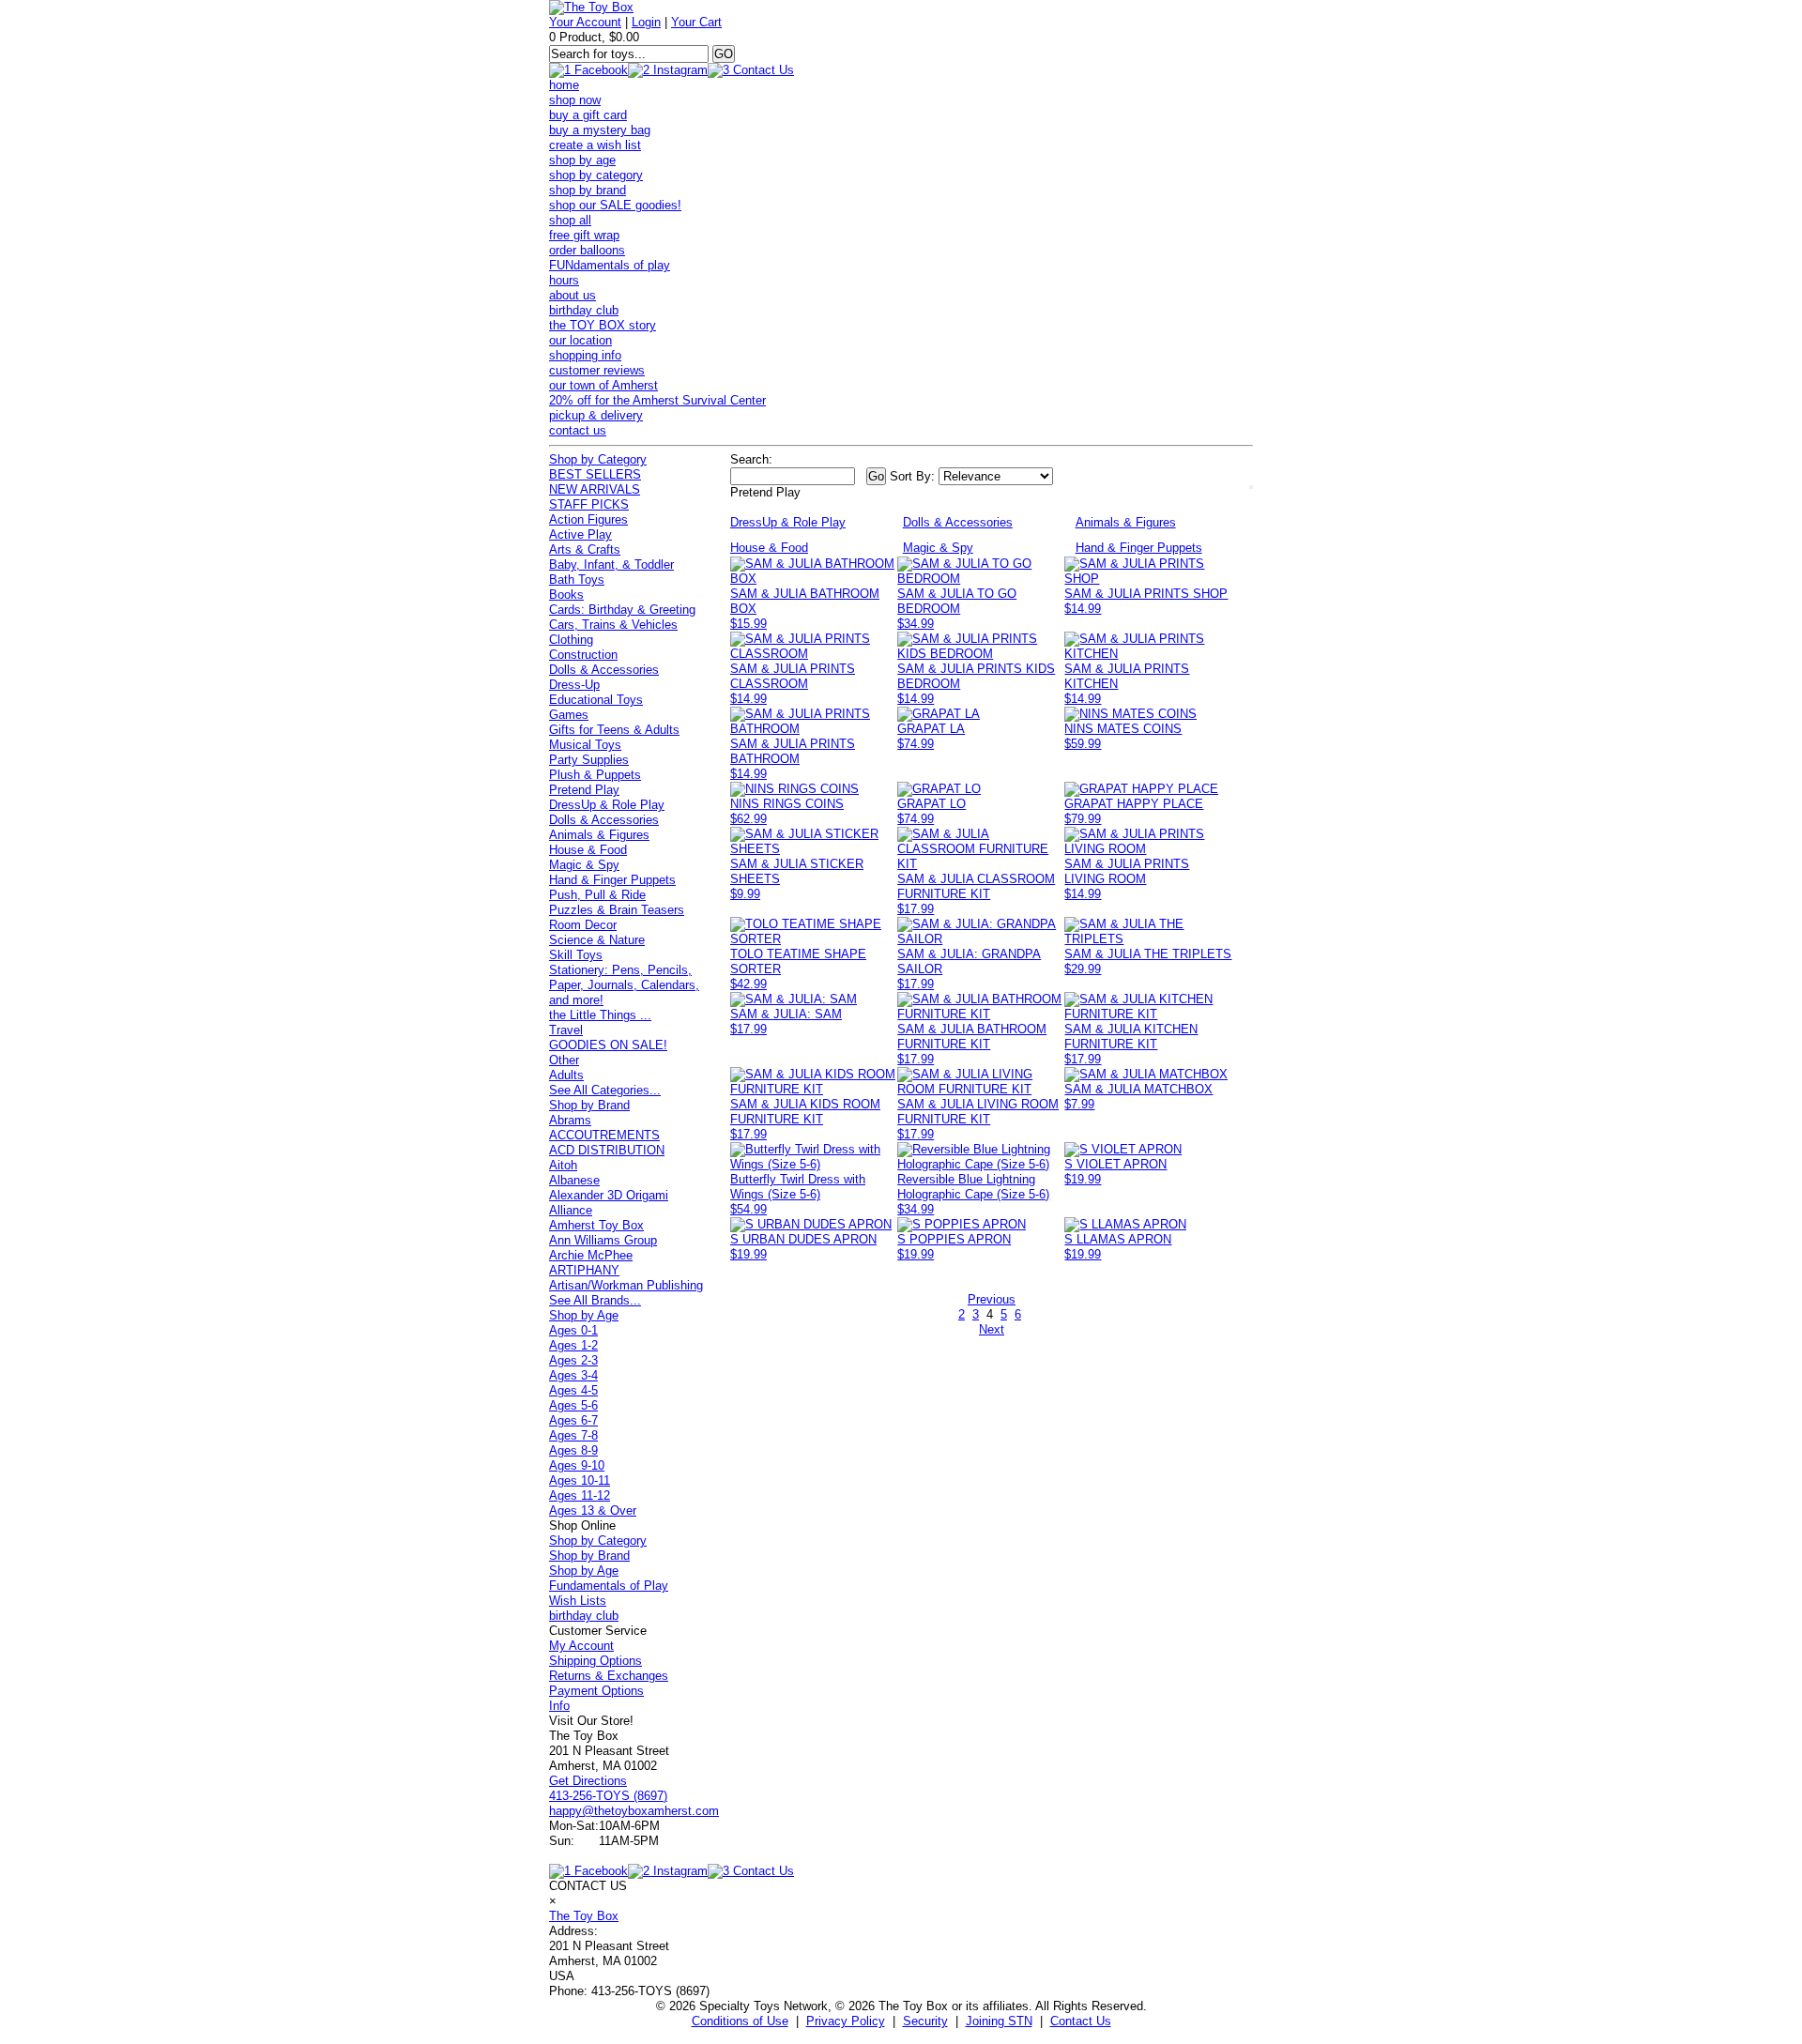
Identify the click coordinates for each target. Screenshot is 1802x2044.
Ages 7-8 (573, 1435)
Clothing (571, 640)
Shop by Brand (589, 1105)
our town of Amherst (603, 385)
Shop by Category (598, 459)
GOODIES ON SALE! (608, 1045)
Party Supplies (589, 760)
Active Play (580, 534)
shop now (575, 100)
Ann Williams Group (603, 1240)
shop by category (596, 175)
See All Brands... (595, 1300)
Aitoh (563, 1165)
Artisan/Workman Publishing (626, 1285)
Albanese (574, 1180)
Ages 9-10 (577, 1465)
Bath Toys (577, 580)
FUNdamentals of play (610, 265)
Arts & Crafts (585, 549)
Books (566, 595)
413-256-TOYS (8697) (608, 1796)
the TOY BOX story (603, 325)
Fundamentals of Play (609, 1586)
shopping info (585, 355)
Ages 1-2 (573, 1345)
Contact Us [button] (1081, 2021)
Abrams (570, 1120)
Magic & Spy (584, 865)
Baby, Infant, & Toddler (611, 564)
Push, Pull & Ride (597, 895)
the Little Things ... (600, 1015)
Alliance (571, 1210)
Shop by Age (584, 1315)
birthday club (584, 310)
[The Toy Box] (591, 7)
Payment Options (596, 1691)
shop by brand (588, 190)
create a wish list (595, 145)
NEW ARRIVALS (595, 489)
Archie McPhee (591, 1255)
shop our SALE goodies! (615, 205)
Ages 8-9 (573, 1450)
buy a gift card (588, 115)
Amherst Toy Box (596, 1225)
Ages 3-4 (573, 1375)
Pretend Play (584, 790)
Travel (566, 1030)
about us (573, 295)
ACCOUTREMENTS (604, 1135)
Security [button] (925, 2021)
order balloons (587, 250)
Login (646, 22)
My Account (581, 1646)
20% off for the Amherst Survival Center (657, 400)
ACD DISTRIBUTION (607, 1150)
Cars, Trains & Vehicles (613, 625)
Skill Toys (576, 955)
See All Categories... (605, 1090)
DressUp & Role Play (607, 805)
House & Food (588, 850)
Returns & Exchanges (609, 1676)
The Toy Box (584, 1916)
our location (580, 340)
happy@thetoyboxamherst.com (634, 1811)
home (564, 85)
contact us (578, 430)
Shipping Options (596, 1661)
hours (564, 280)
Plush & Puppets (595, 775)
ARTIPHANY (584, 1270)
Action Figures (588, 519)
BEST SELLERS (595, 474)
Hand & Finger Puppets (612, 880)
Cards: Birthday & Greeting (622, 610)
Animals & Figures (599, 835)
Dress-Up (574, 685)
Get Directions (588, 1781)
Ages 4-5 (573, 1390)
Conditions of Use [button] (740, 2021)
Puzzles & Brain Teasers (617, 910)
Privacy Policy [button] (846, 2021)
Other (564, 1060)
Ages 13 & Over (593, 1510)
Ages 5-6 (573, 1405)
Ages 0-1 (573, 1330)
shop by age (582, 160)
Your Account (585, 22)
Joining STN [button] (999, 2021)
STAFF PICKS (589, 504)
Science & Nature (597, 940)
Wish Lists (578, 1601)
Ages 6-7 (573, 1420)
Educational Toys (596, 700)
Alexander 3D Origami (609, 1195)
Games (569, 715)
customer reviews (597, 370)
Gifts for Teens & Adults (614, 730)
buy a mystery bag (600, 130)
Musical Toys (585, 745)
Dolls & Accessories (604, 670)
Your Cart (696, 22)
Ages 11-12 (580, 1495)
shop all (570, 220)
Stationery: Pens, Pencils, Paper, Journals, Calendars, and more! (624, 985)
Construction (583, 655)
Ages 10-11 (580, 1480)
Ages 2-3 (573, 1360)
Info (559, 1706)
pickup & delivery (596, 415)
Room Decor (583, 925)
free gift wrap (584, 235)
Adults (566, 1075)
